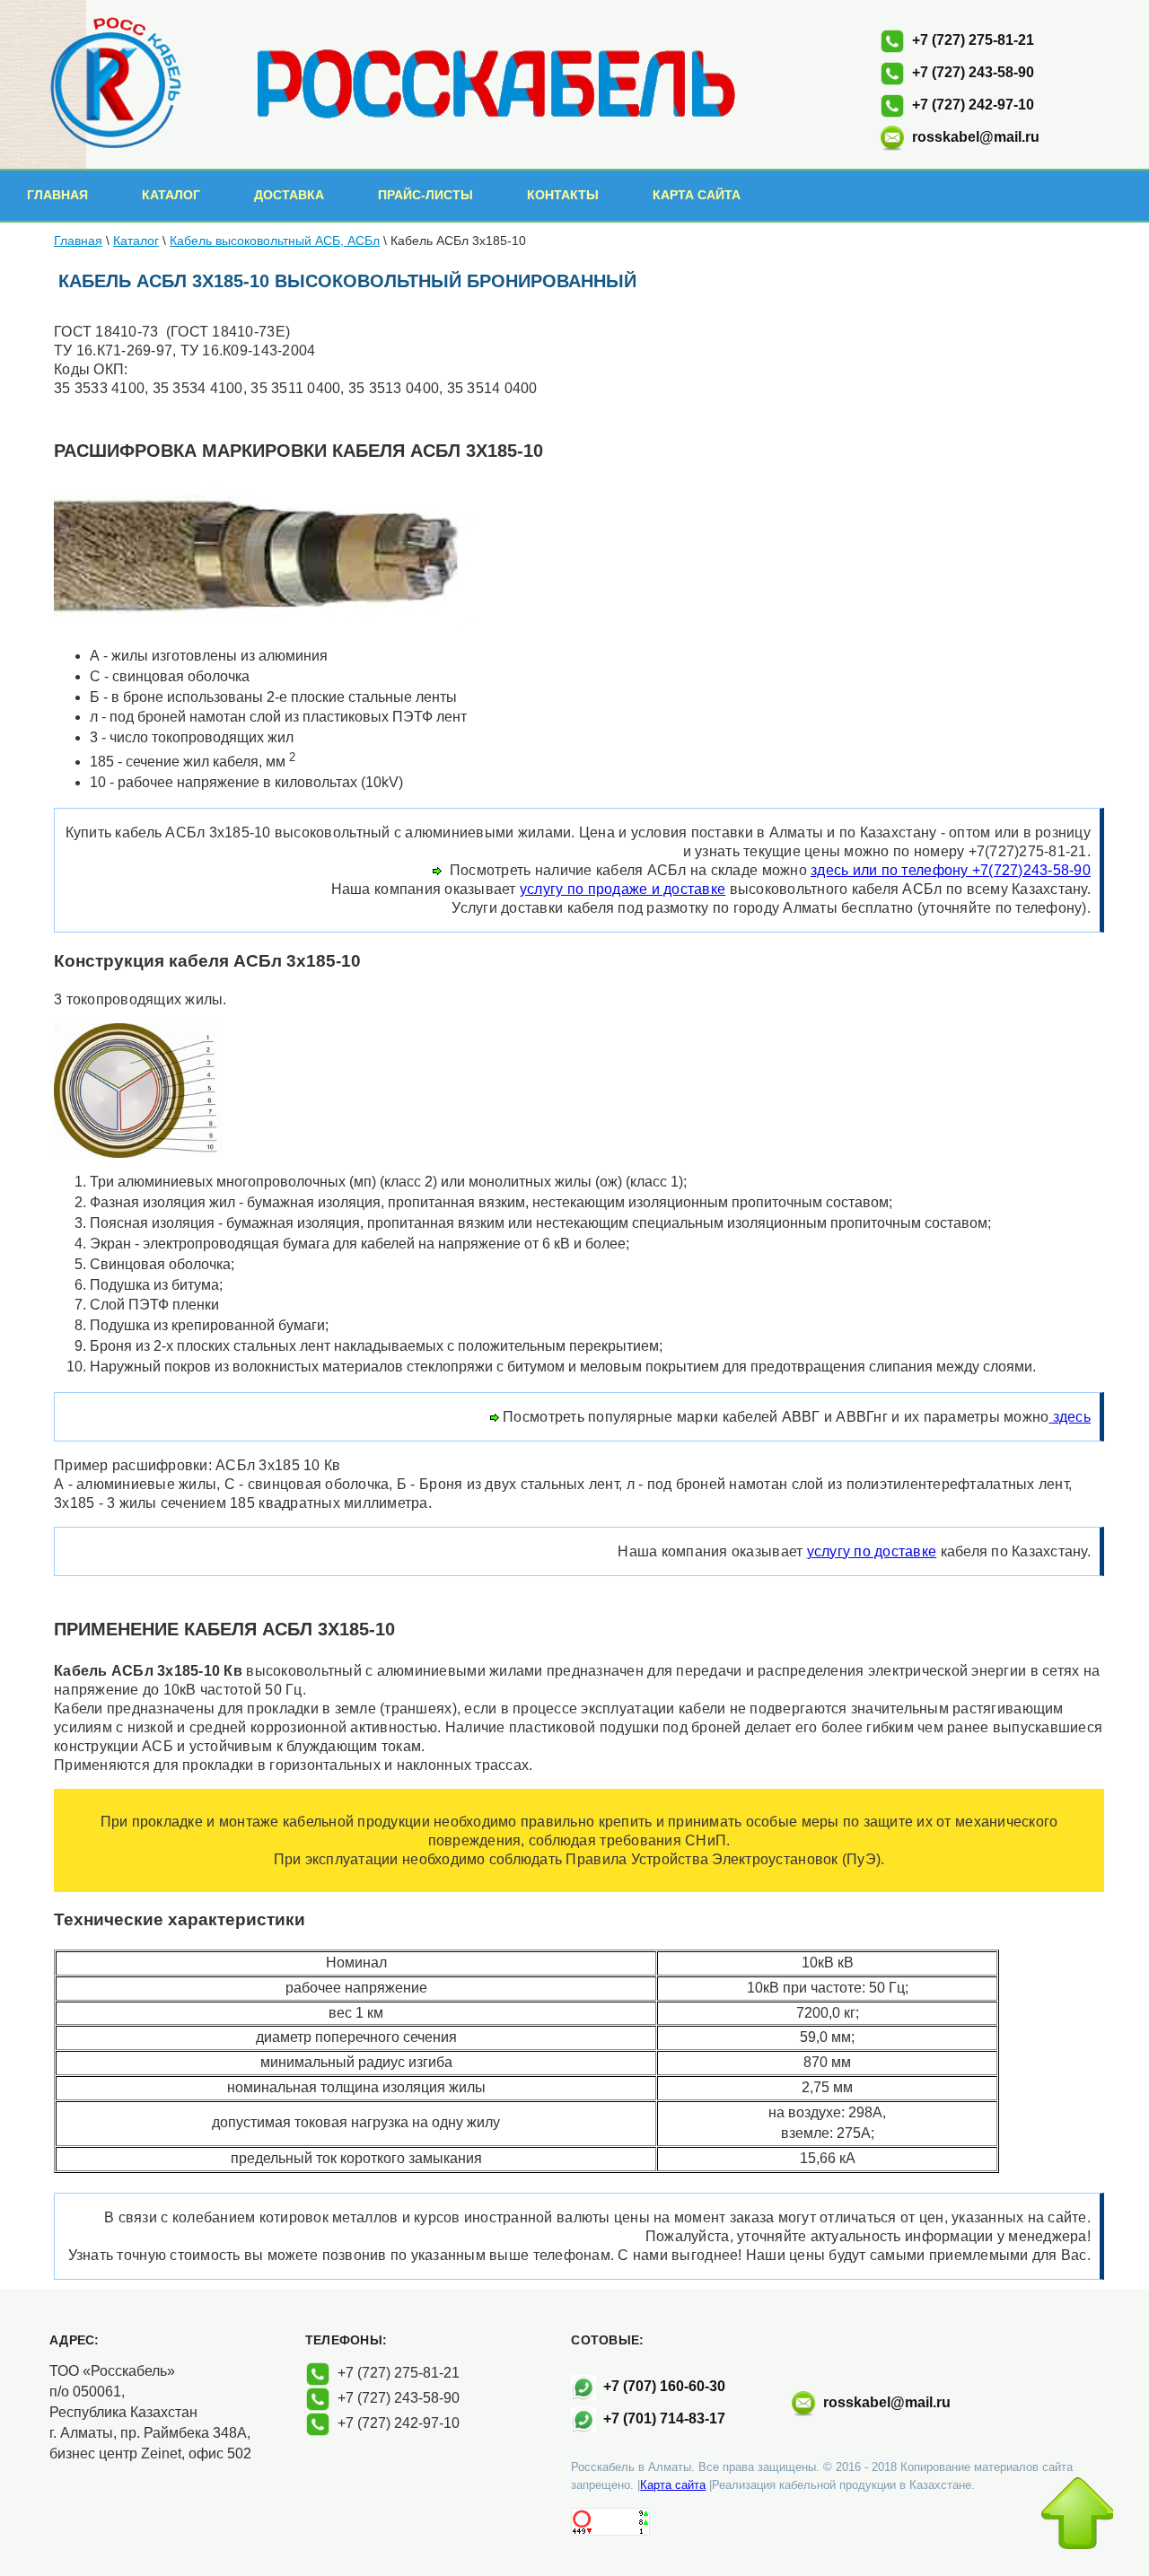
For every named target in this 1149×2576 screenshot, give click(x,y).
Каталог (171, 195)
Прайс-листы (425, 195)
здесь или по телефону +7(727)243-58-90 (951, 870)
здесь (1070, 1417)
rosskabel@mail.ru (976, 137)
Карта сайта (697, 195)
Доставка (289, 195)
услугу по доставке (872, 1551)
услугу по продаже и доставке (623, 889)
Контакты (563, 195)
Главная (57, 195)
